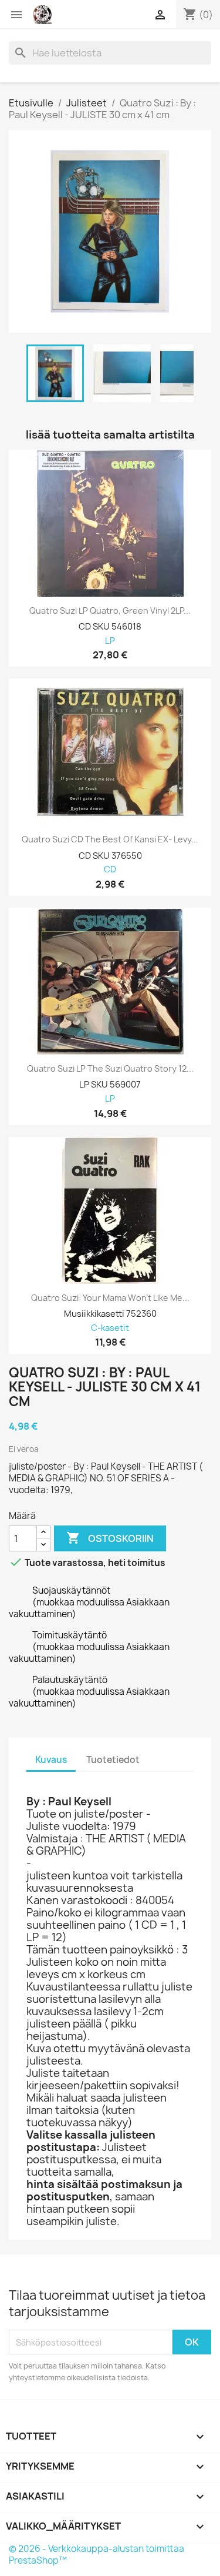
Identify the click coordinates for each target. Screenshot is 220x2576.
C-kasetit (110, 1328)
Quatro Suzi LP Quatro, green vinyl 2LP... (110, 611)
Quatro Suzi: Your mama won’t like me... (110, 1298)
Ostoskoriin (110, 1538)
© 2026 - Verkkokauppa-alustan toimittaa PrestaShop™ (97, 2555)
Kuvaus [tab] (51, 1760)
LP (110, 641)
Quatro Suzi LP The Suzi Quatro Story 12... (110, 1069)
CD (110, 870)
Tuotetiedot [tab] (113, 1760)
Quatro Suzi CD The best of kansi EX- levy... (110, 839)
